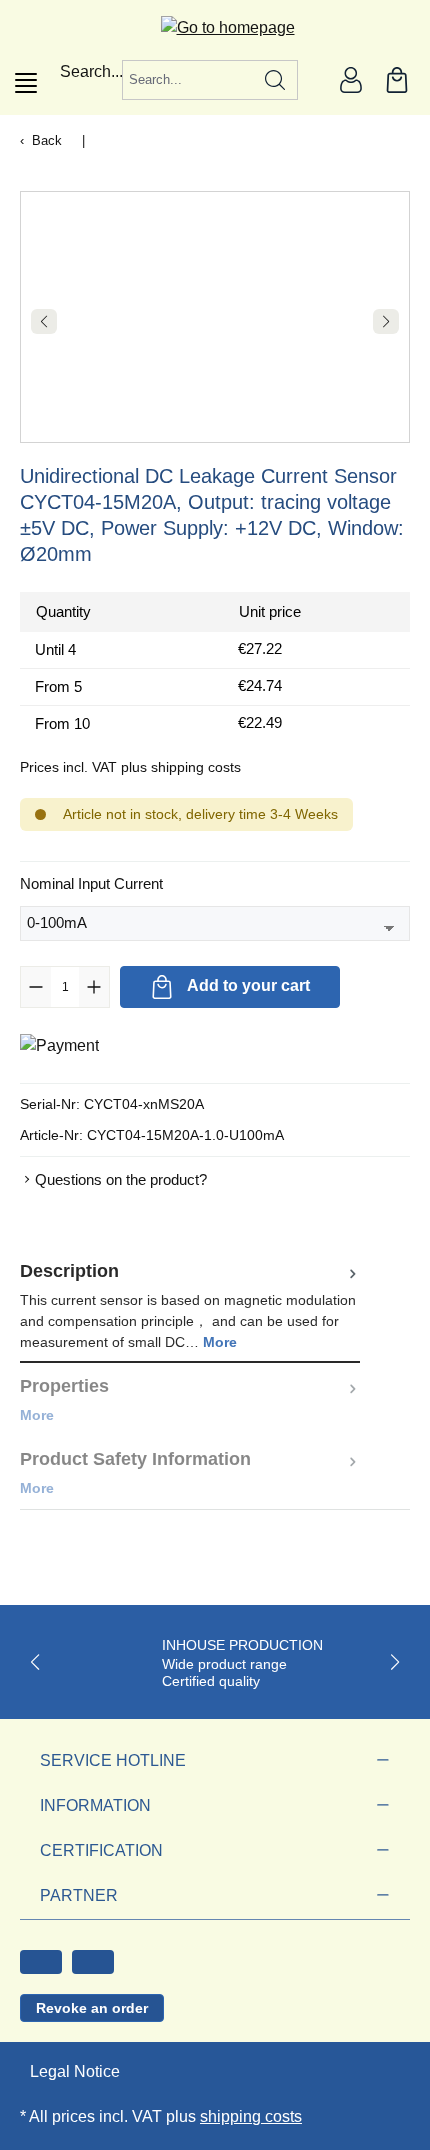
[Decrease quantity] (36, 987)
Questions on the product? (121, 1179)
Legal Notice (75, 2071)
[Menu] (26, 83)
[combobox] (188, 80)
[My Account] (351, 80)
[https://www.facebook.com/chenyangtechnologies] (41, 1962)
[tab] (190, 1305)
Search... (91, 71)
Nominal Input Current (91, 883)
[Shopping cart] (397, 80)
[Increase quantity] (94, 987)
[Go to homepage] (215, 27)
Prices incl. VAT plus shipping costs (130, 767)
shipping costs (251, 2116)
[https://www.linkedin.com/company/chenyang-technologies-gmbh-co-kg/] (93, 1962)
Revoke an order (92, 2008)
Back (47, 140)
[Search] (275, 80)
